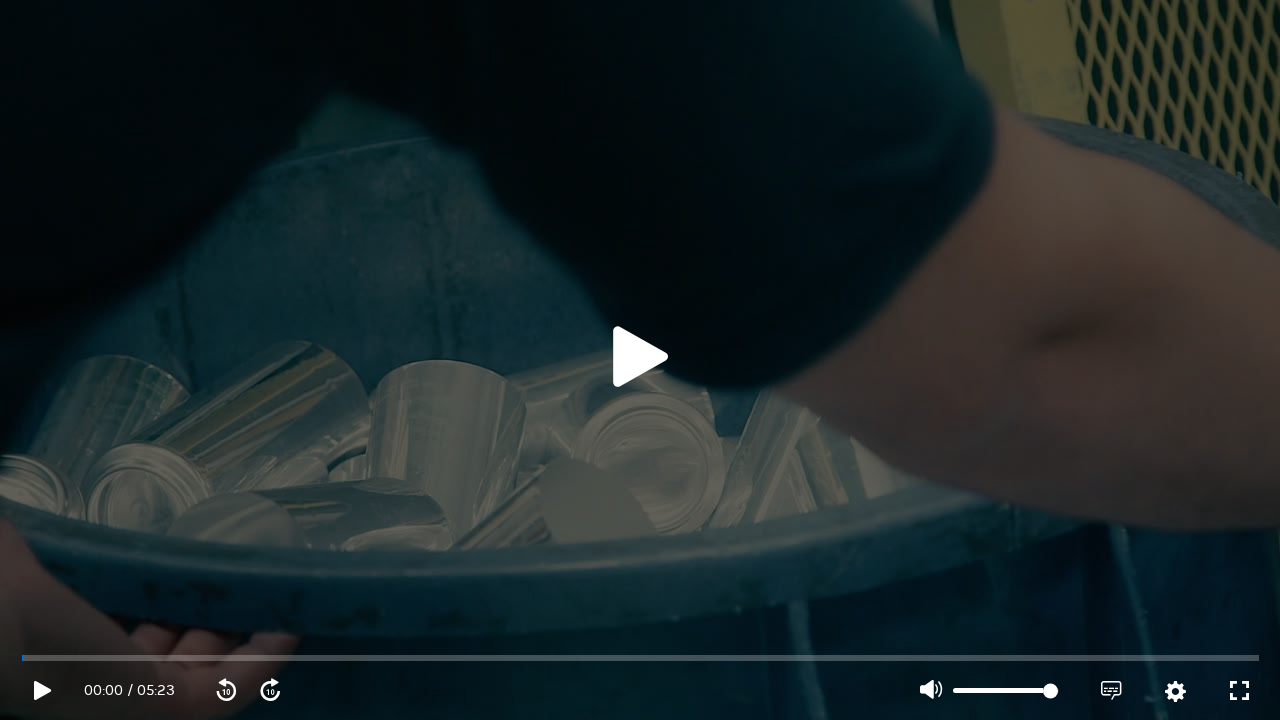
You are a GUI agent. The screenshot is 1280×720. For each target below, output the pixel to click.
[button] (640, 360)
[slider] (641, 658)
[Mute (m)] (931, 691)
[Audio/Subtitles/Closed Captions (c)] (1111, 691)
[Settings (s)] (1175, 692)
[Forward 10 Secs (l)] (270, 691)
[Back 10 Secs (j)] (226, 691)
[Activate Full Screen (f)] (1239, 691)
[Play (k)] (640, 360)
